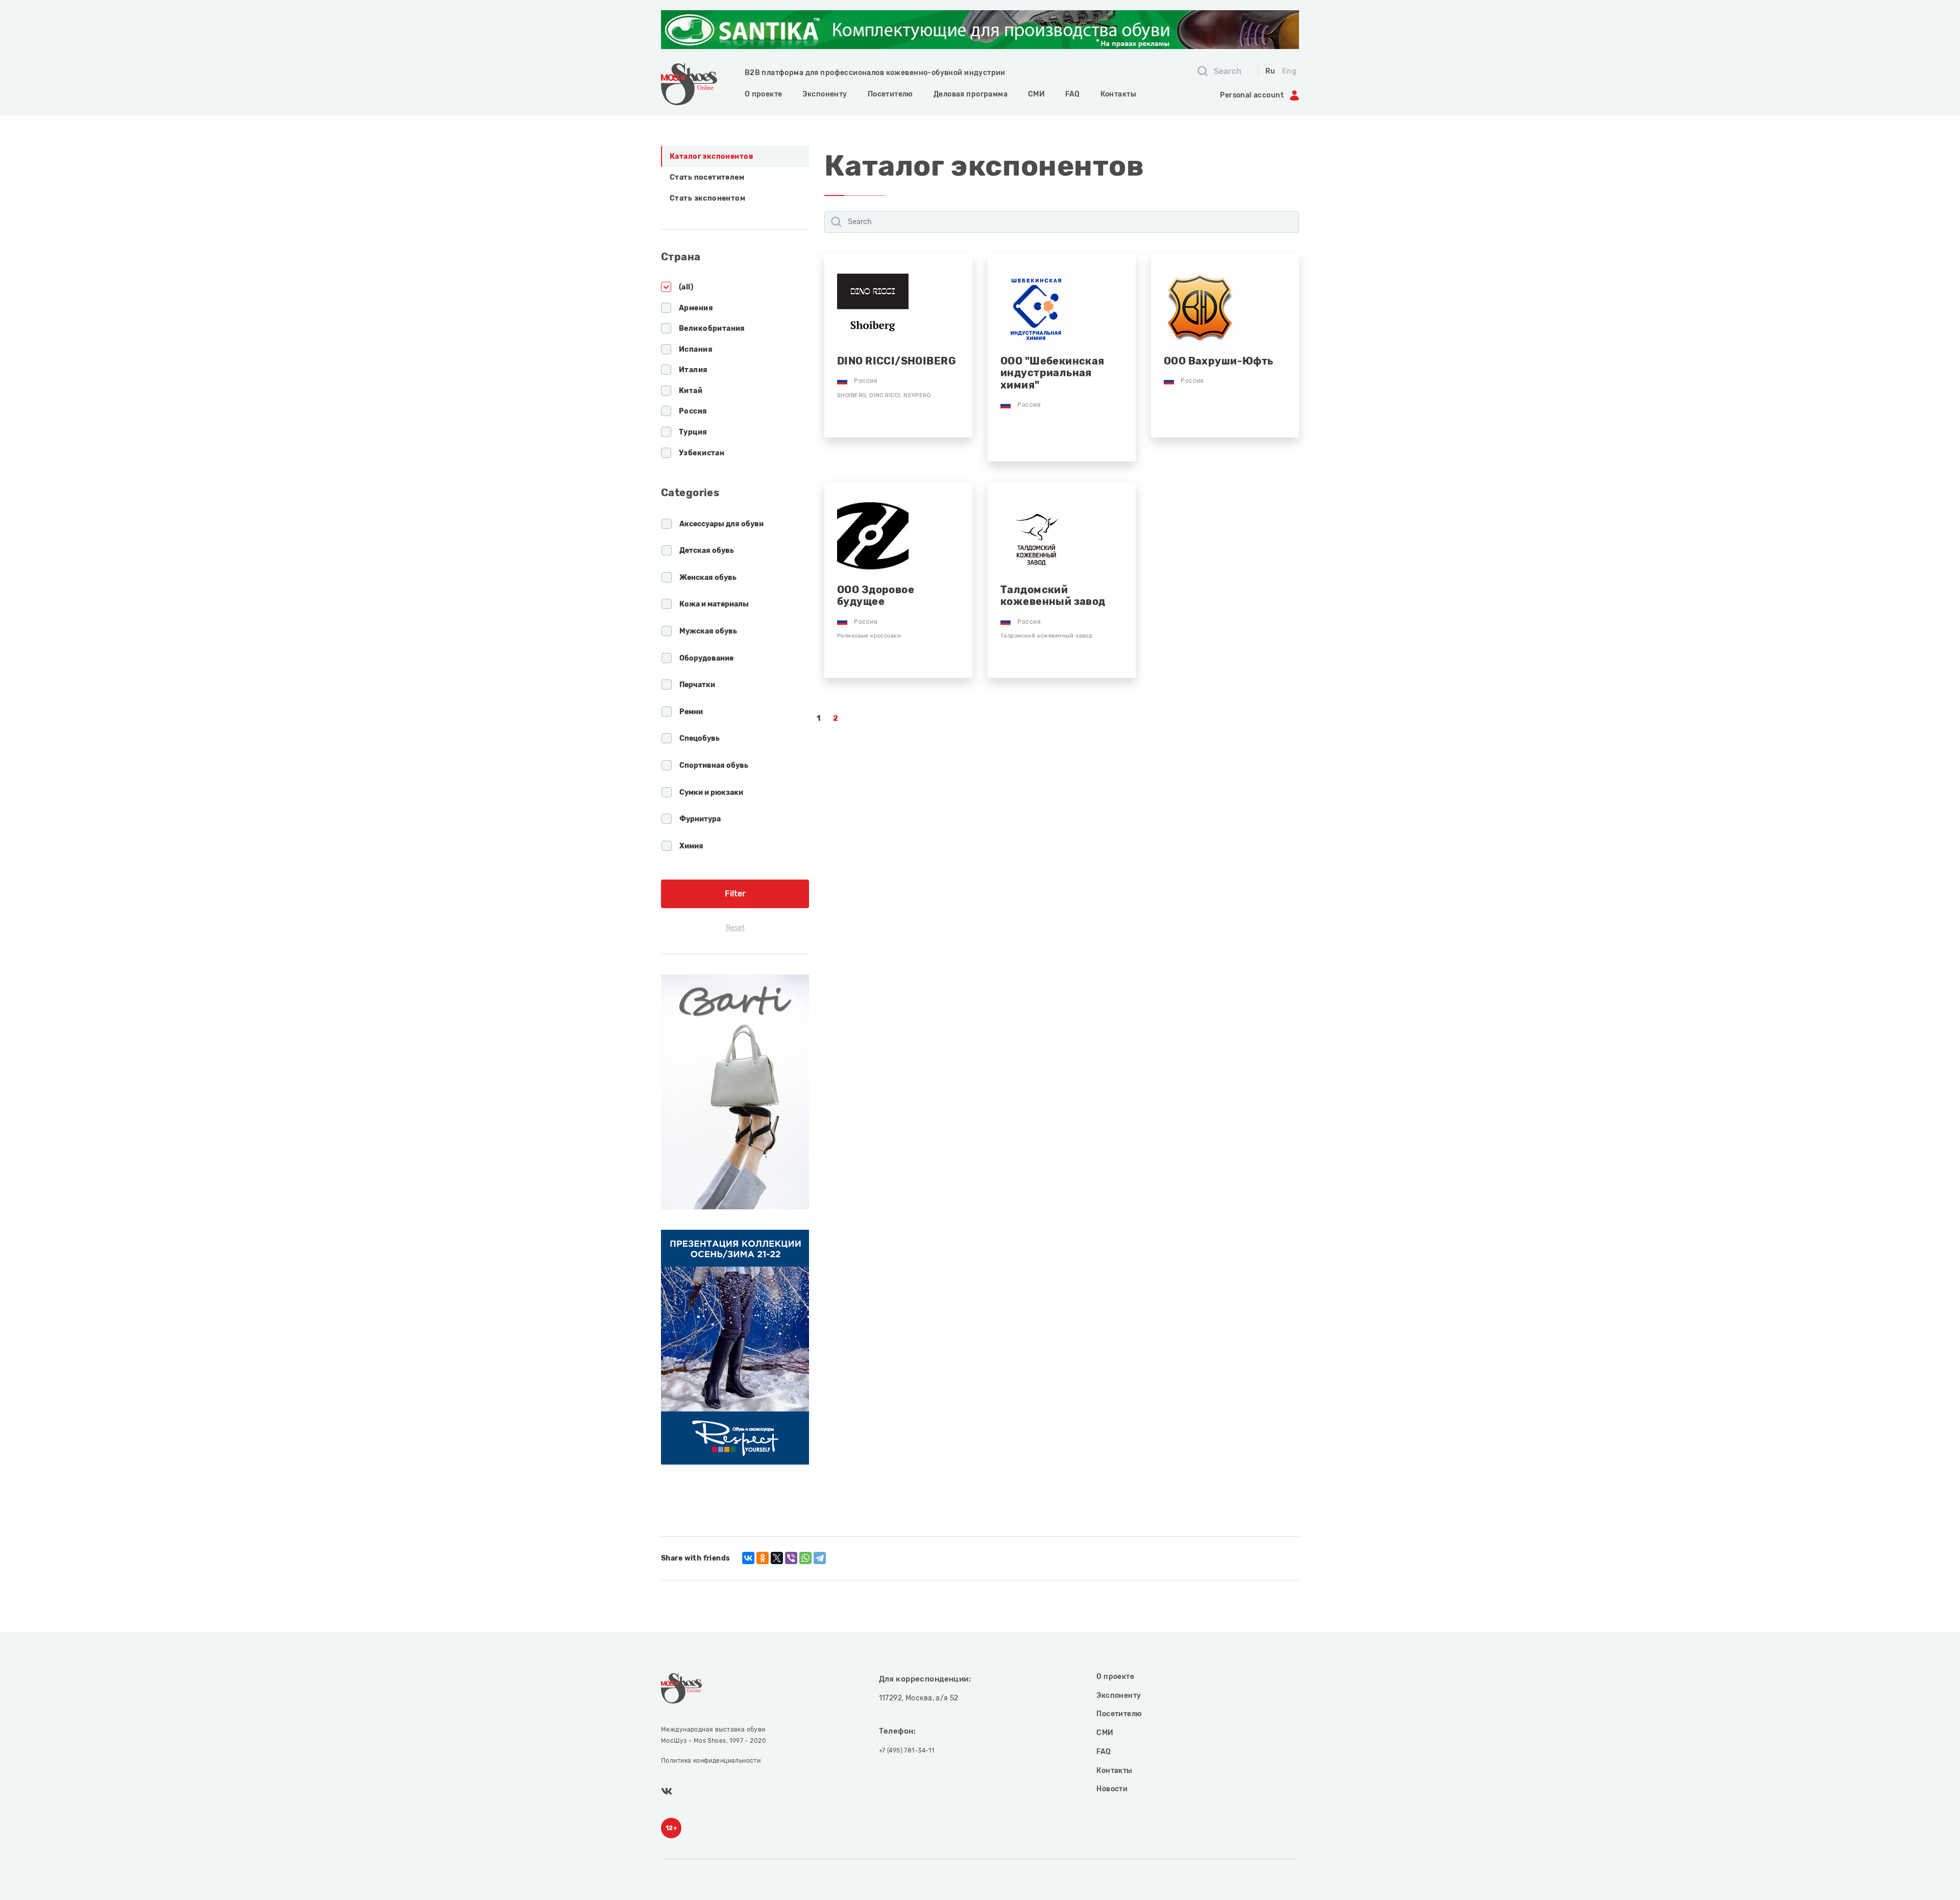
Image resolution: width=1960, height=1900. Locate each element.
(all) (686, 287)
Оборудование (706, 658)
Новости (1112, 1789)
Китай (691, 391)
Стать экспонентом (707, 198)
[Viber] (791, 1558)
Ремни (691, 712)
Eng (1289, 71)
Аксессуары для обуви (721, 524)
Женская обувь (708, 578)
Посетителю (890, 94)
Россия (693, 411)
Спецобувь (700, 738)
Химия (691, 846)
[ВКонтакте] (748, 1558)
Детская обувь (707, 551)
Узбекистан (702, 453)
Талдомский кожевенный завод (1053, 596)
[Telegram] (820, 1558)
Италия (693, 370)
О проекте (764, 94)
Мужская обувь (708, 631)
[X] (777, 1558)
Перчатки (697, 685)
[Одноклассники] (763, 1558)
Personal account (1252, 95)
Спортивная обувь (714, 765)
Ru (1270, 71)
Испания (696, 349)
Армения (696, 308)
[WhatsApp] (805, 1558)
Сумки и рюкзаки (711, 793)
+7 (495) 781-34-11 (907, 1750)
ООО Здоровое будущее (876, 596)
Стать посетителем (707, 177)
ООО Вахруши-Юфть (1219, 361)
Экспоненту (825, 94)
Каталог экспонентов (712, 156)
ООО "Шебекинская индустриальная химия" (1052, 373)
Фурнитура (700, 819)
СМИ (1036, 94)
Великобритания (712, 328)
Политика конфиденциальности (711, 1761)
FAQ (1072, 94)
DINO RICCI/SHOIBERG (896, 361)
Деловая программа (971, 94)
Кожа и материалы (714, 604)
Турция (693, 432)
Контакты (1118, 94)
